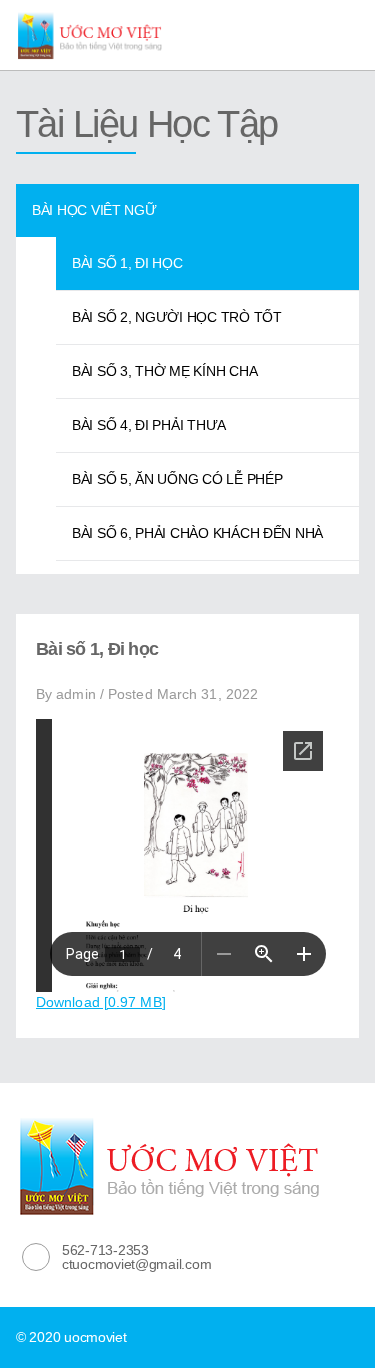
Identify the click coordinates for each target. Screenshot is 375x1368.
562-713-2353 (105, 1250)
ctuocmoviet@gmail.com (136, 1264)
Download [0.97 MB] (101, 1002)
